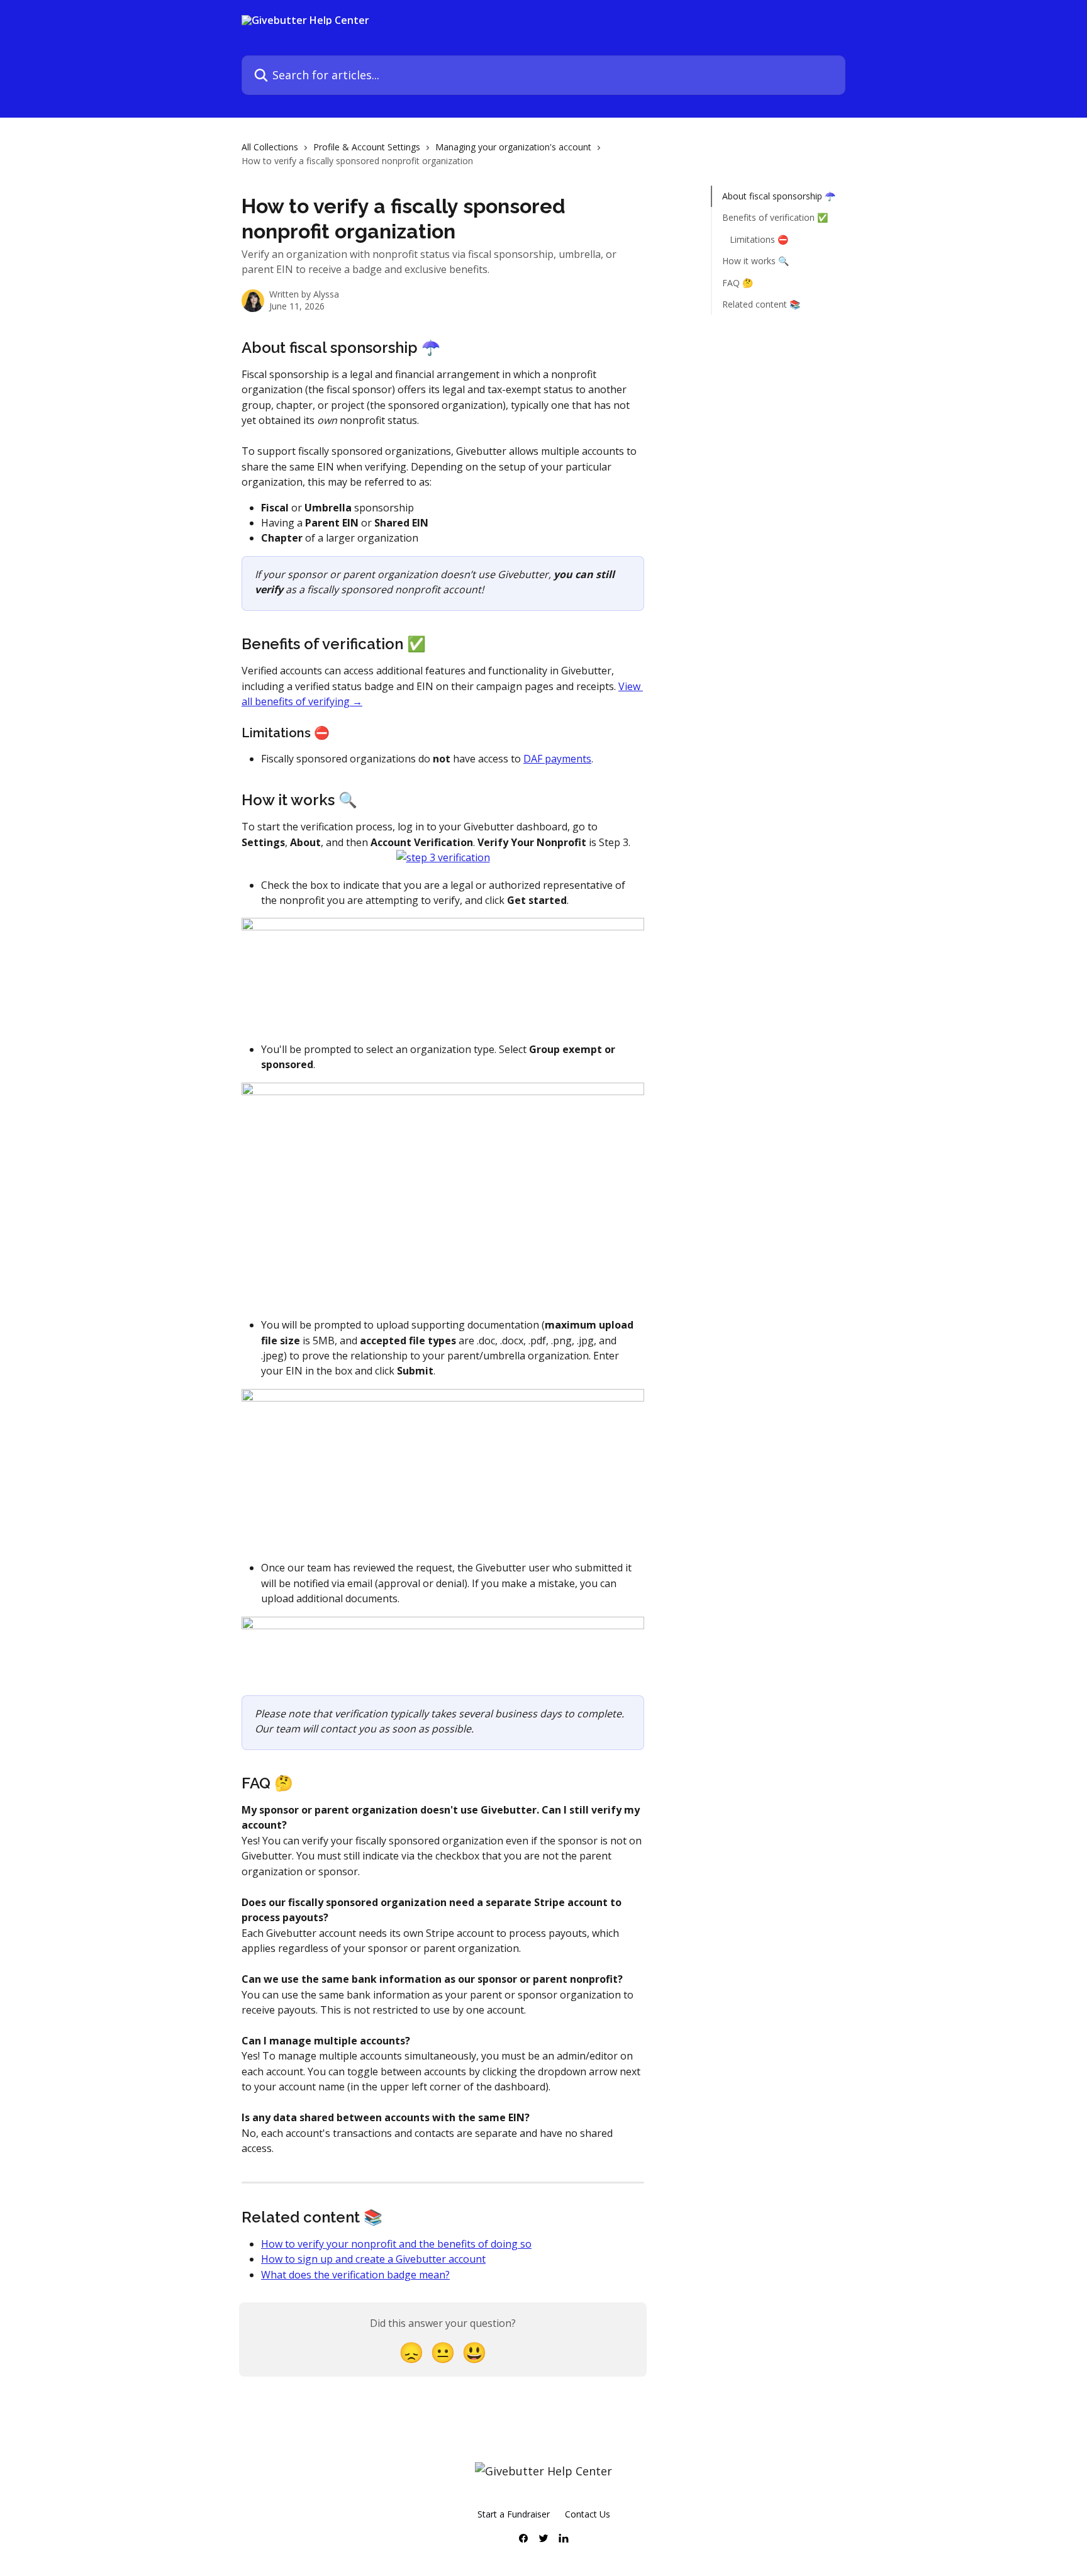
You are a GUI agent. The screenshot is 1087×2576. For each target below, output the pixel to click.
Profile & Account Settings (367, 147)
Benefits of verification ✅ (775, 217)
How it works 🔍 (755, 261)
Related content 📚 (761, 304)
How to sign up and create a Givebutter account (373, 2259)
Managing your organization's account (513, 147)
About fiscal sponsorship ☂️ (779, 196)
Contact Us (588, 2514)
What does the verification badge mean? (355, 2275)
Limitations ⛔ (759, 239)
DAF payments (557, 759)
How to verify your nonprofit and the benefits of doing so (396, 2244)
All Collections (270, 147)
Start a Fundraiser (514, 2514)
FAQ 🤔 (738, 282)
